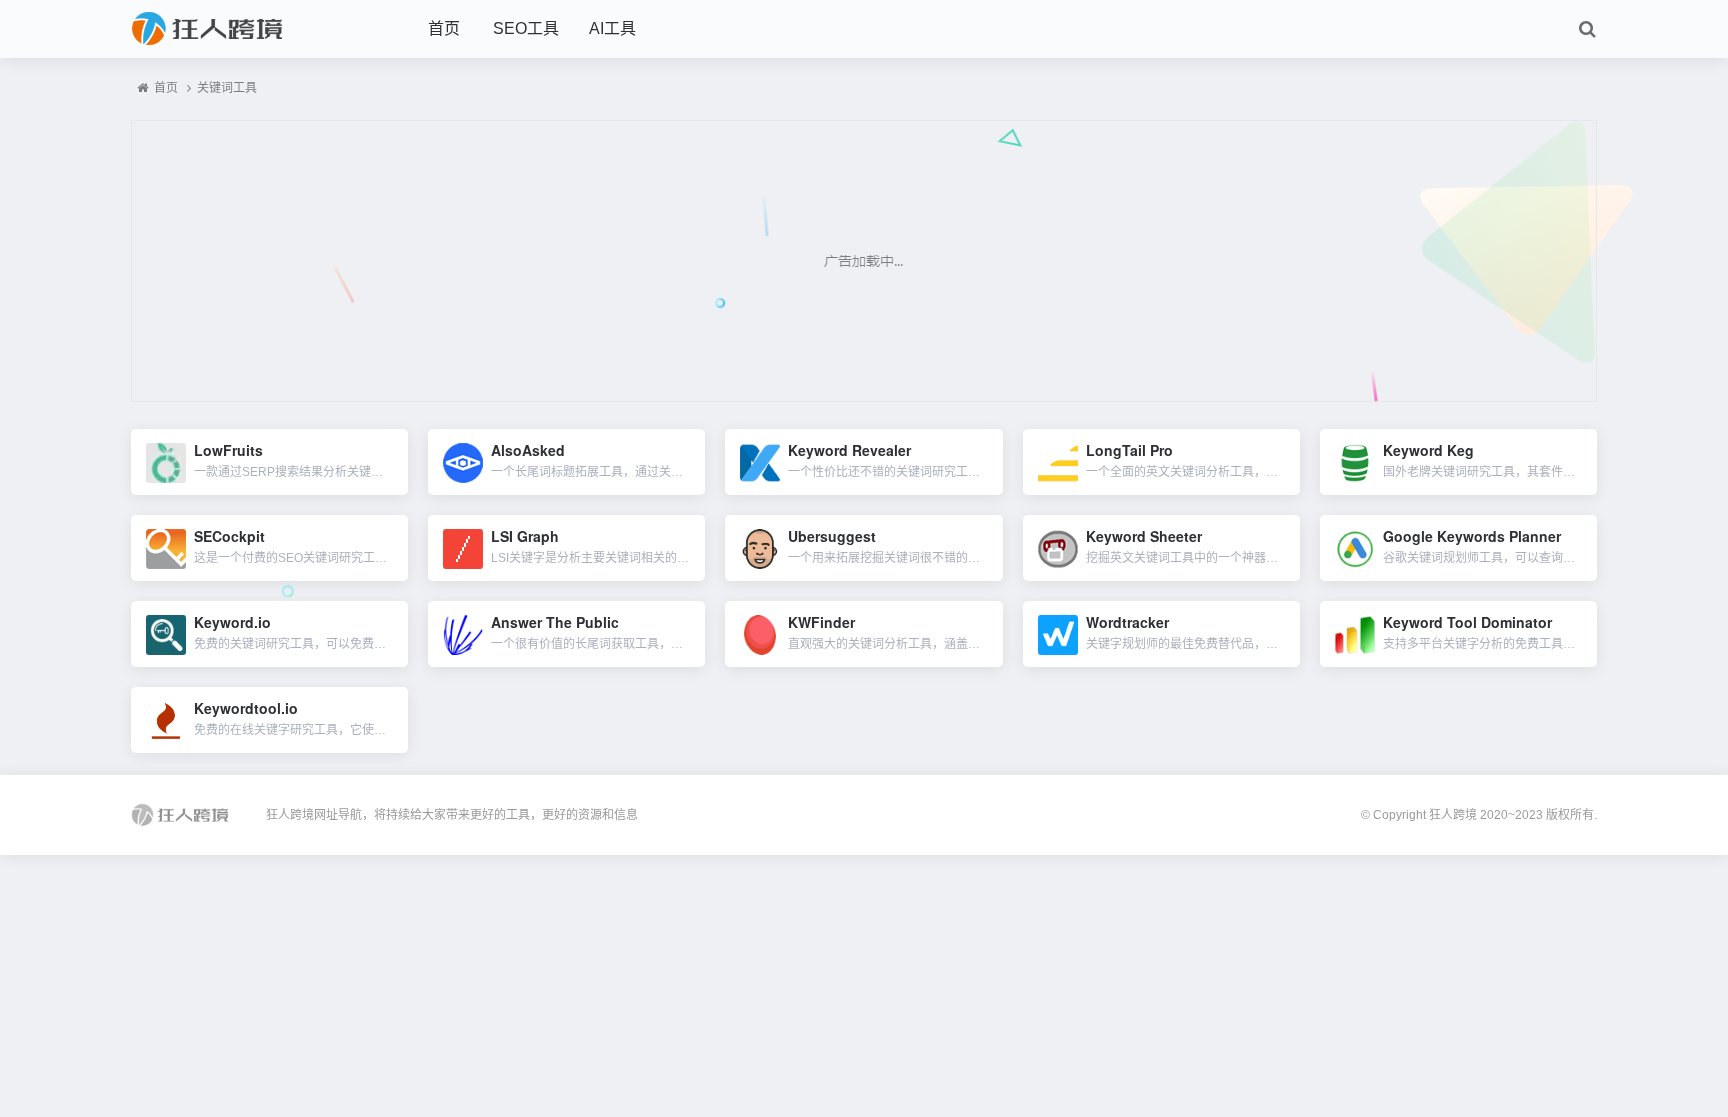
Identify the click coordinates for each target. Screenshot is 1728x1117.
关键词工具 (227, 88)
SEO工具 (526, 28)
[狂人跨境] (241, 29)
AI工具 (612, 28)
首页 (444, 28)
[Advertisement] (864, 261)
